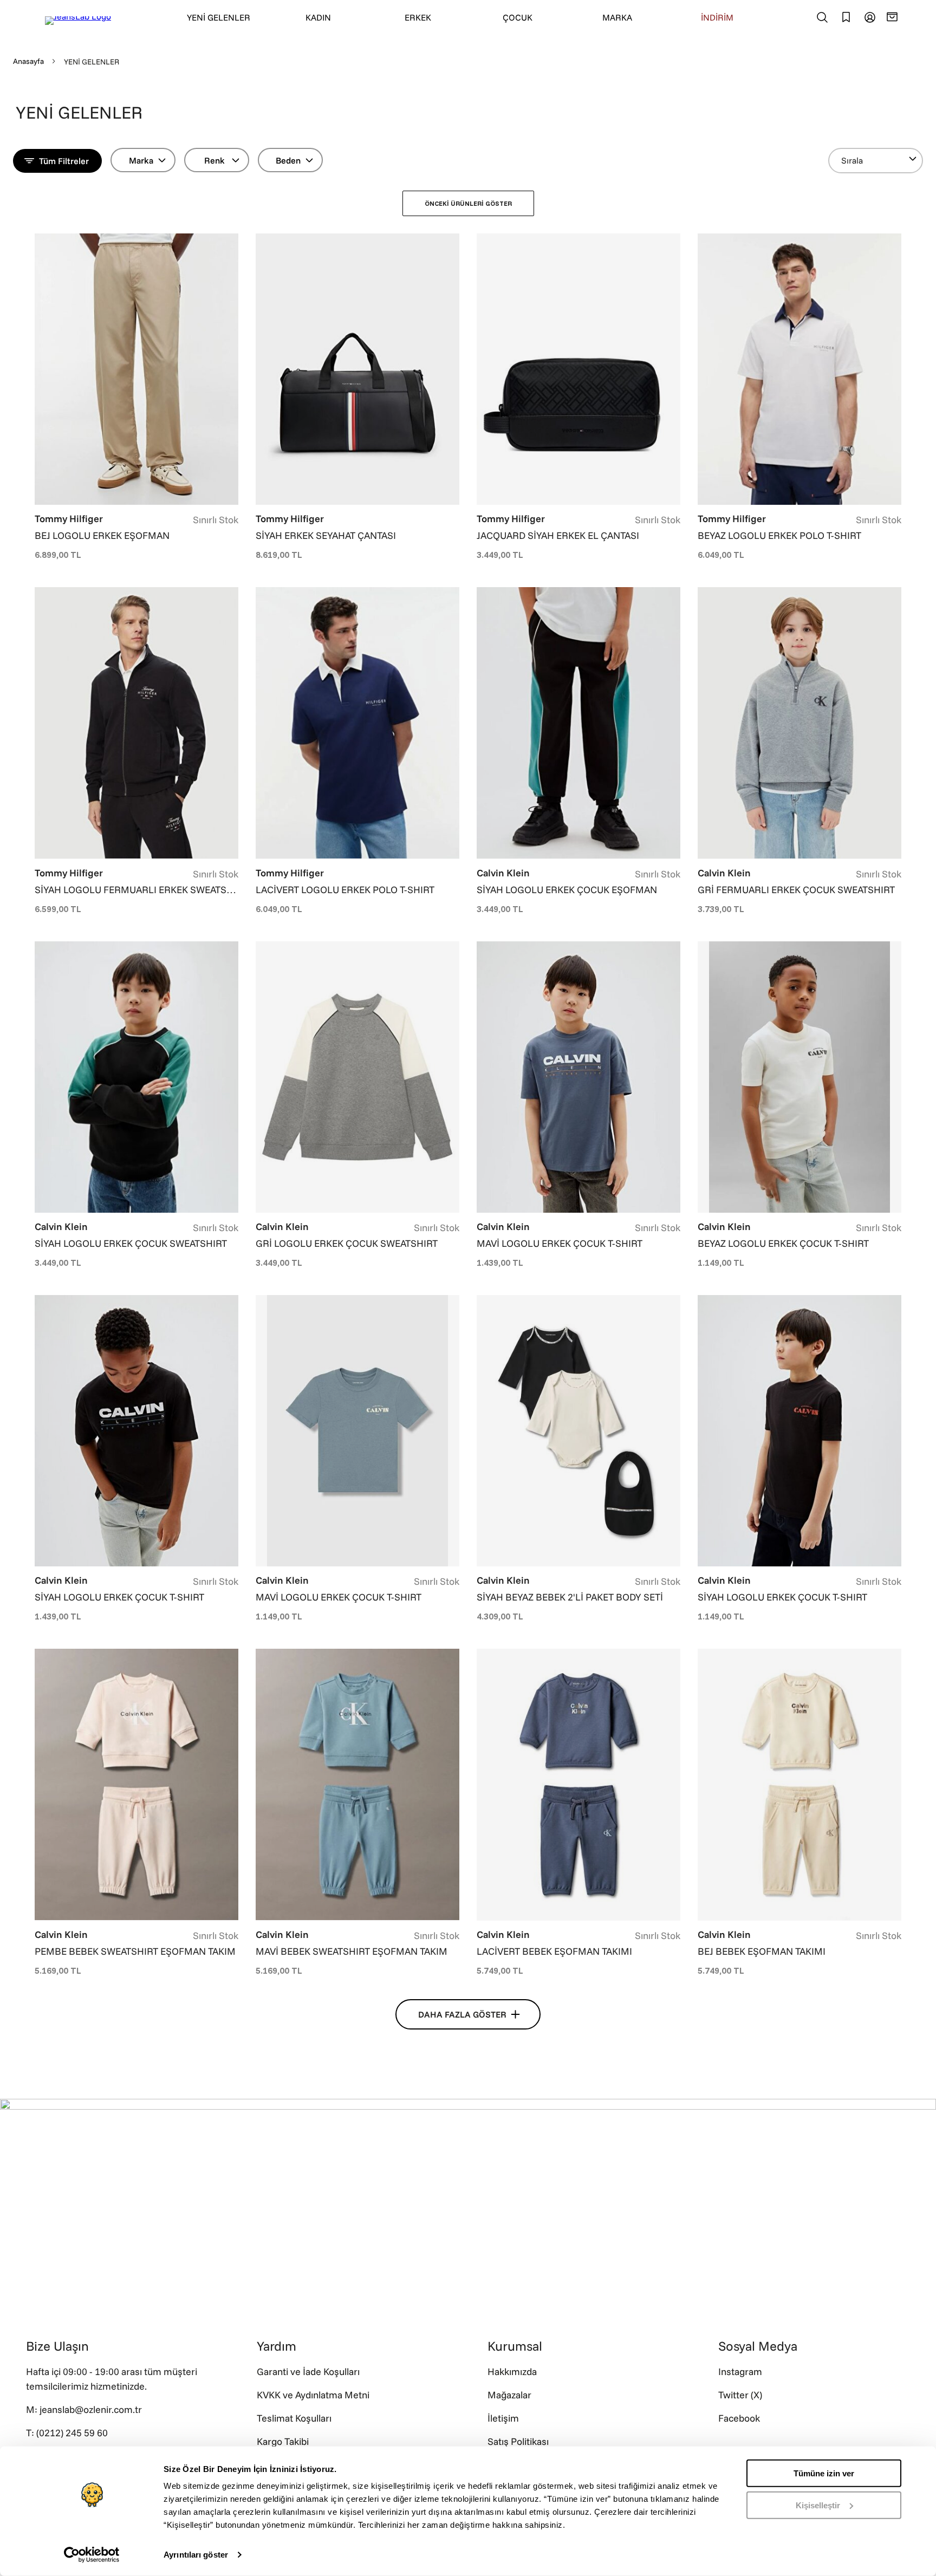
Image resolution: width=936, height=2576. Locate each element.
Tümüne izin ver (824, 2473)
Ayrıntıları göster (196, 2555)
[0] (894, 17)
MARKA (617, 17)
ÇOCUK (518, 17)
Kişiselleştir (818, 2505)
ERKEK (418, 17)
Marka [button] (141, 160)
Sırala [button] (852, 160)
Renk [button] (214, 160)
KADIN (318, 17)
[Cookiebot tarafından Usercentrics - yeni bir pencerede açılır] (92, 2555)
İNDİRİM (717, 17)
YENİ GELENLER (219, 17)
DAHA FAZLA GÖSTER (462, 2014)
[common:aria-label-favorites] (870, 17)
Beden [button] (288, 160)
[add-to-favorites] (230, 243)
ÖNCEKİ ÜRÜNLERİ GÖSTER (468, 203)
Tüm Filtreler (64, 161)
